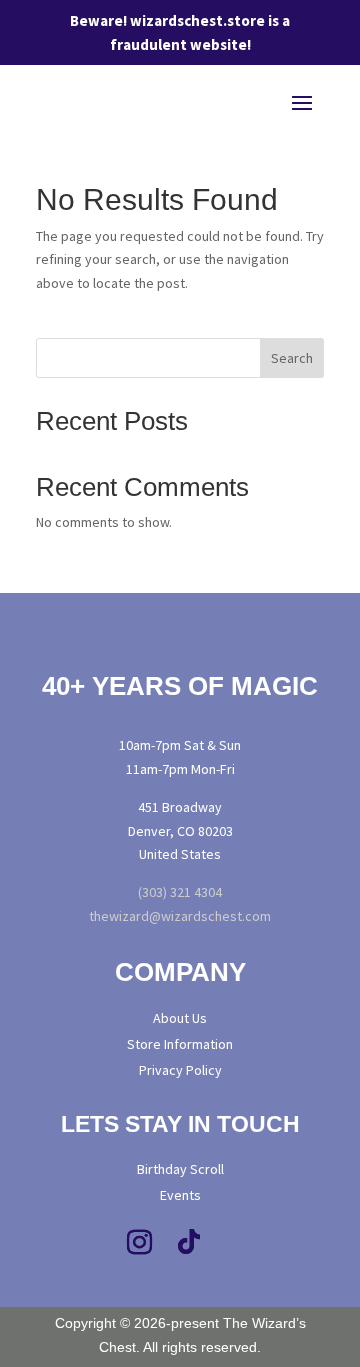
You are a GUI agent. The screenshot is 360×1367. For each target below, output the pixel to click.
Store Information (180, 1044)
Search (292, 358)
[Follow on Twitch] (239, 1243)
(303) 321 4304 (180, 892)
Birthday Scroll (180, 1169)
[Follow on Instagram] (139, 1243)
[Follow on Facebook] (89, 1243)
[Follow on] (280, 1243)
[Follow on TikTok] (189, 1243)
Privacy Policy (180, 1070)
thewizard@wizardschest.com (180, 916)
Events (180, 1195)
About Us (180, 1018)
